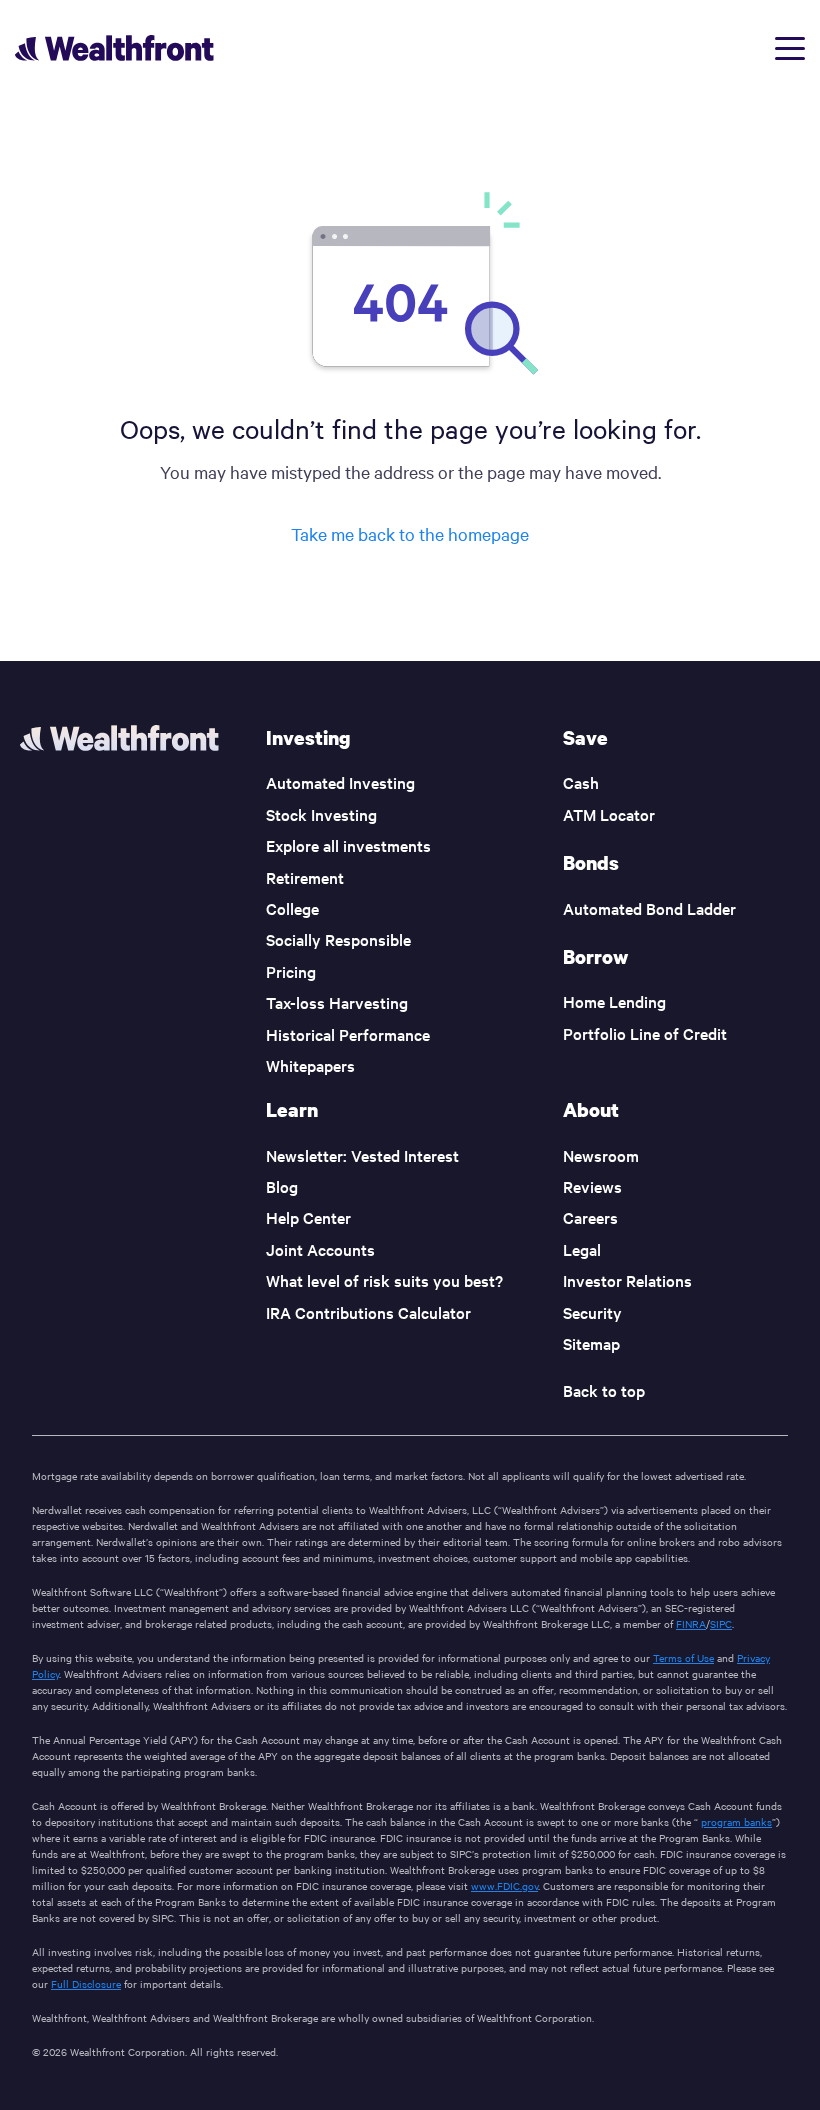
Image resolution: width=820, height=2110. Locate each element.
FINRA (691, 1623)
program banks (736, 1821)
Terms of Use (683, 1657)
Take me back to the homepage (410, 533)
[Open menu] (790, 48)
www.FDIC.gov (504, 1885)
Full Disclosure (86, 1983)
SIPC (721, 1623)
